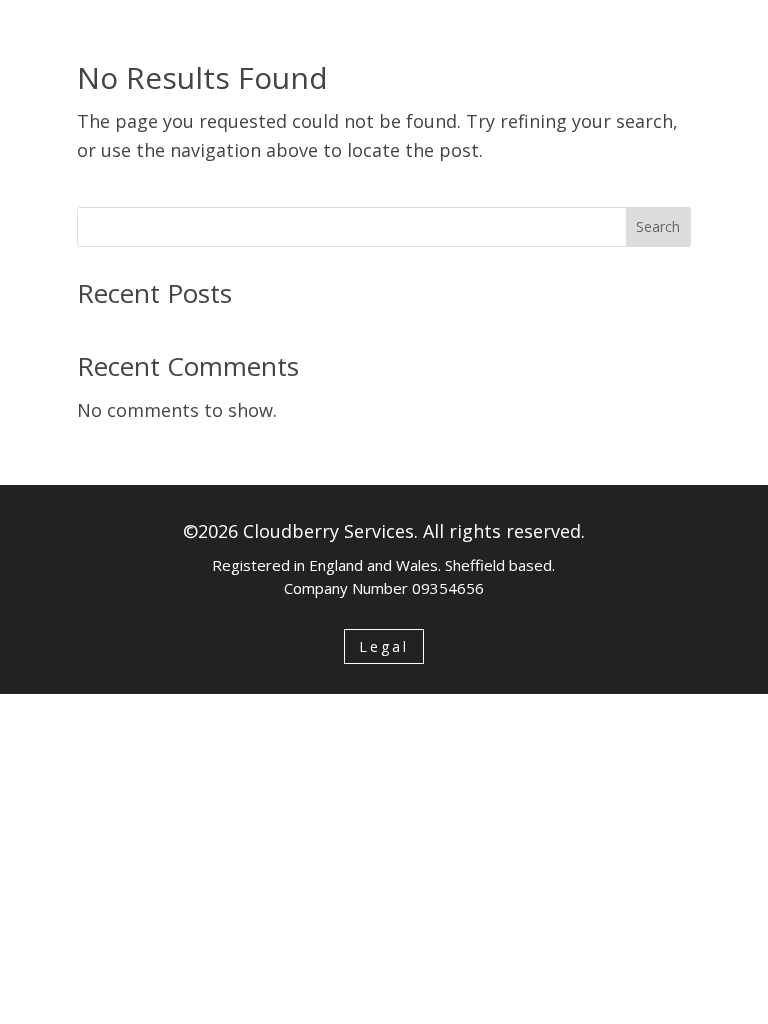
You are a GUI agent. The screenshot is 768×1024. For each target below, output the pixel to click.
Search (658, 226)
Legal (384, 646)
